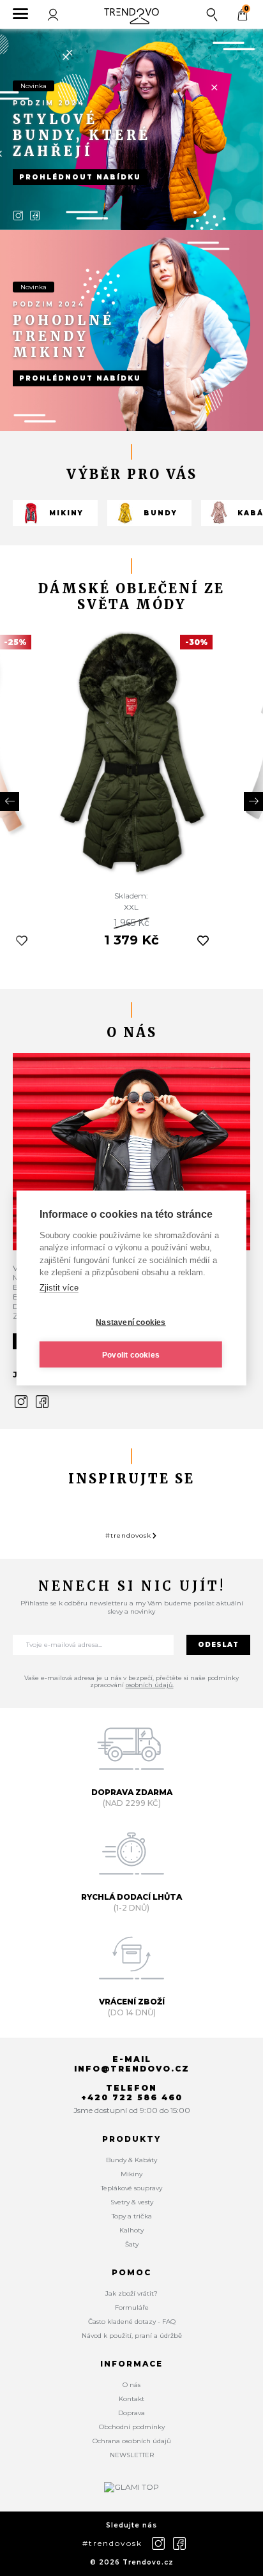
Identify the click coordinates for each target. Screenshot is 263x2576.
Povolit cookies (131, 1354)
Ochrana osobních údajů (132, 2441)
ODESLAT (218, 1645)
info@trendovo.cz (132, 2069)
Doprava (131, 2413)
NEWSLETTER (132, 2455)
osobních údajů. (150, 1685)
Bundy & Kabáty (131, 2160)
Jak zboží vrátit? (131, 2293)
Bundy (161, 513)
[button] (10, 801)
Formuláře (132, 2307)
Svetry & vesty (132, 2202)
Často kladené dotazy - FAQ (132, 2322)
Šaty (132, 2244)
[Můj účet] (54, 14)
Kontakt (131, 2399)
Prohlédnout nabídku (80, 177)
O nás (131, 2385)
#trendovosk (128, 1535)
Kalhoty (131, 2230)
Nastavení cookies (131, 1322)
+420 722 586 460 (132, 2097)
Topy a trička (132, 2216)
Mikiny (66, 513)
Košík (246, 9)
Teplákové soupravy (131, 2188)
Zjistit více (59, 1287)
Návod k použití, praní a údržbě (132, 2336)
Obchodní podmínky (132, 2427)
